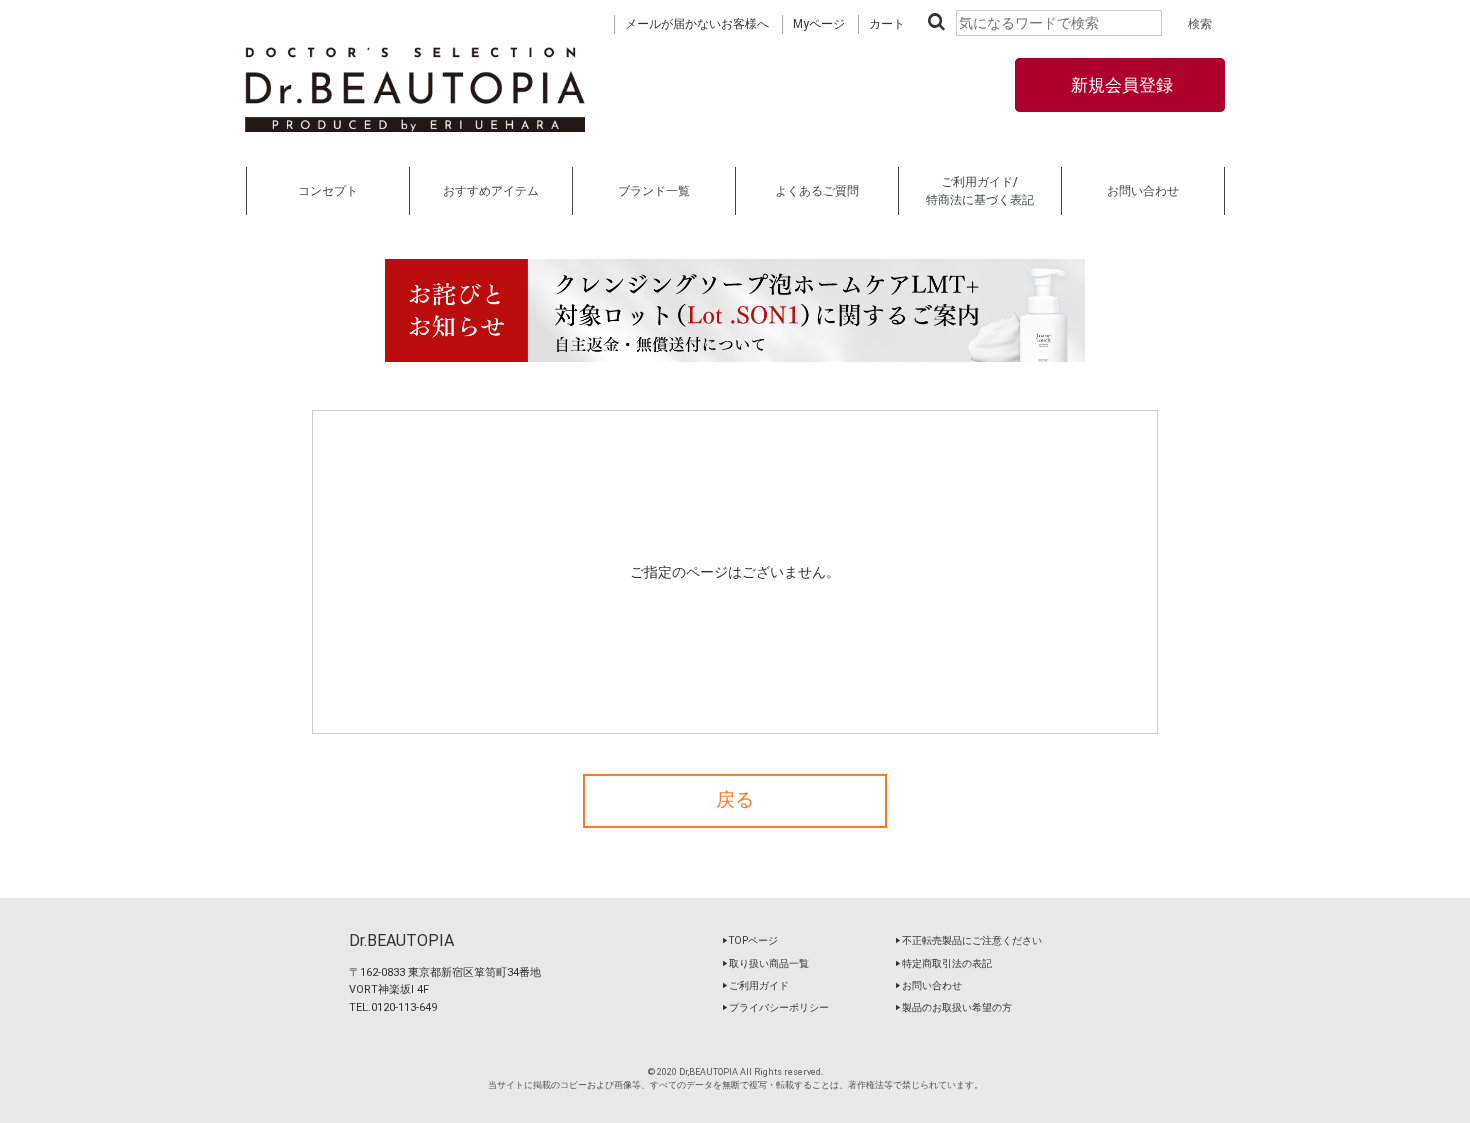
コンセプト (328, 191)
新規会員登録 (1120, 85)
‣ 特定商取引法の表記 (943, 963)
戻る (735, 800)
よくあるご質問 (817, 191)
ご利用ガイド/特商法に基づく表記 (980, 191)
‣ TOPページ (750, 940)
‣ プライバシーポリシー (775, 1007)
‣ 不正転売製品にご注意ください (968, 940)
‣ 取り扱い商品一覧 (765, 963)
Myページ (819, 24)
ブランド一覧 (654, 191)
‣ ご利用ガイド (755, 985)
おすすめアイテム (491, 191)
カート (887, 24)
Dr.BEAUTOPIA (401, 940)
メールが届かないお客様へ (697, 24)
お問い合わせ (1143, 191)
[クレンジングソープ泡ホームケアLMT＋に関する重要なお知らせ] (735, 310)
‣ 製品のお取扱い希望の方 (953, 1007)
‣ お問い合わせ (928, 985)
